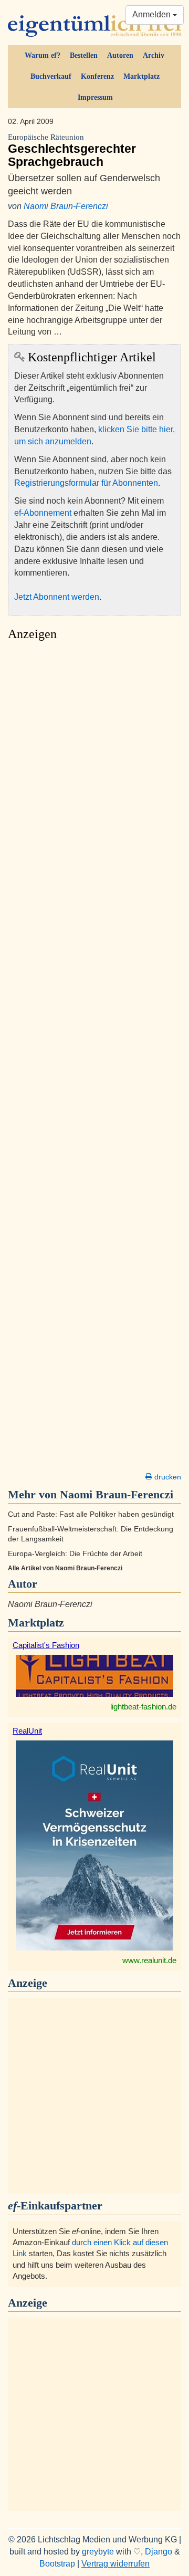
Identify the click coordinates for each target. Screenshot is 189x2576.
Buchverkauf (51, 76)
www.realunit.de (149, 1960)
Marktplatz (141, 76)
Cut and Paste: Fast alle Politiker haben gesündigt (91, 1514)
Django (159, 2552)
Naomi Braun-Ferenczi (66, 206)
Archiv (154, 55)
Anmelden (153, 14)
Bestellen (84, 55)
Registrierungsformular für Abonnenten (86, 483)
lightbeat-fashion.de (143, 1707)
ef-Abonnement (43, 513)
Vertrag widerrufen (115, 2564)
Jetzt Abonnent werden (57, 597)
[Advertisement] (94, 1059)
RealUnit (27, 1731)
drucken (167, 1477)
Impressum (95, 97)
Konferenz (97, 76)
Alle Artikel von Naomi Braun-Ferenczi (65, 1568)
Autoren (120, 55)
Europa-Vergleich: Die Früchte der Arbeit (75, 1554)
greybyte (98, 2552)
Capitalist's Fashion (46, 1645)
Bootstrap (57, 2564)
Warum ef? (43, 55)
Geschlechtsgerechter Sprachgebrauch (72, 151)
